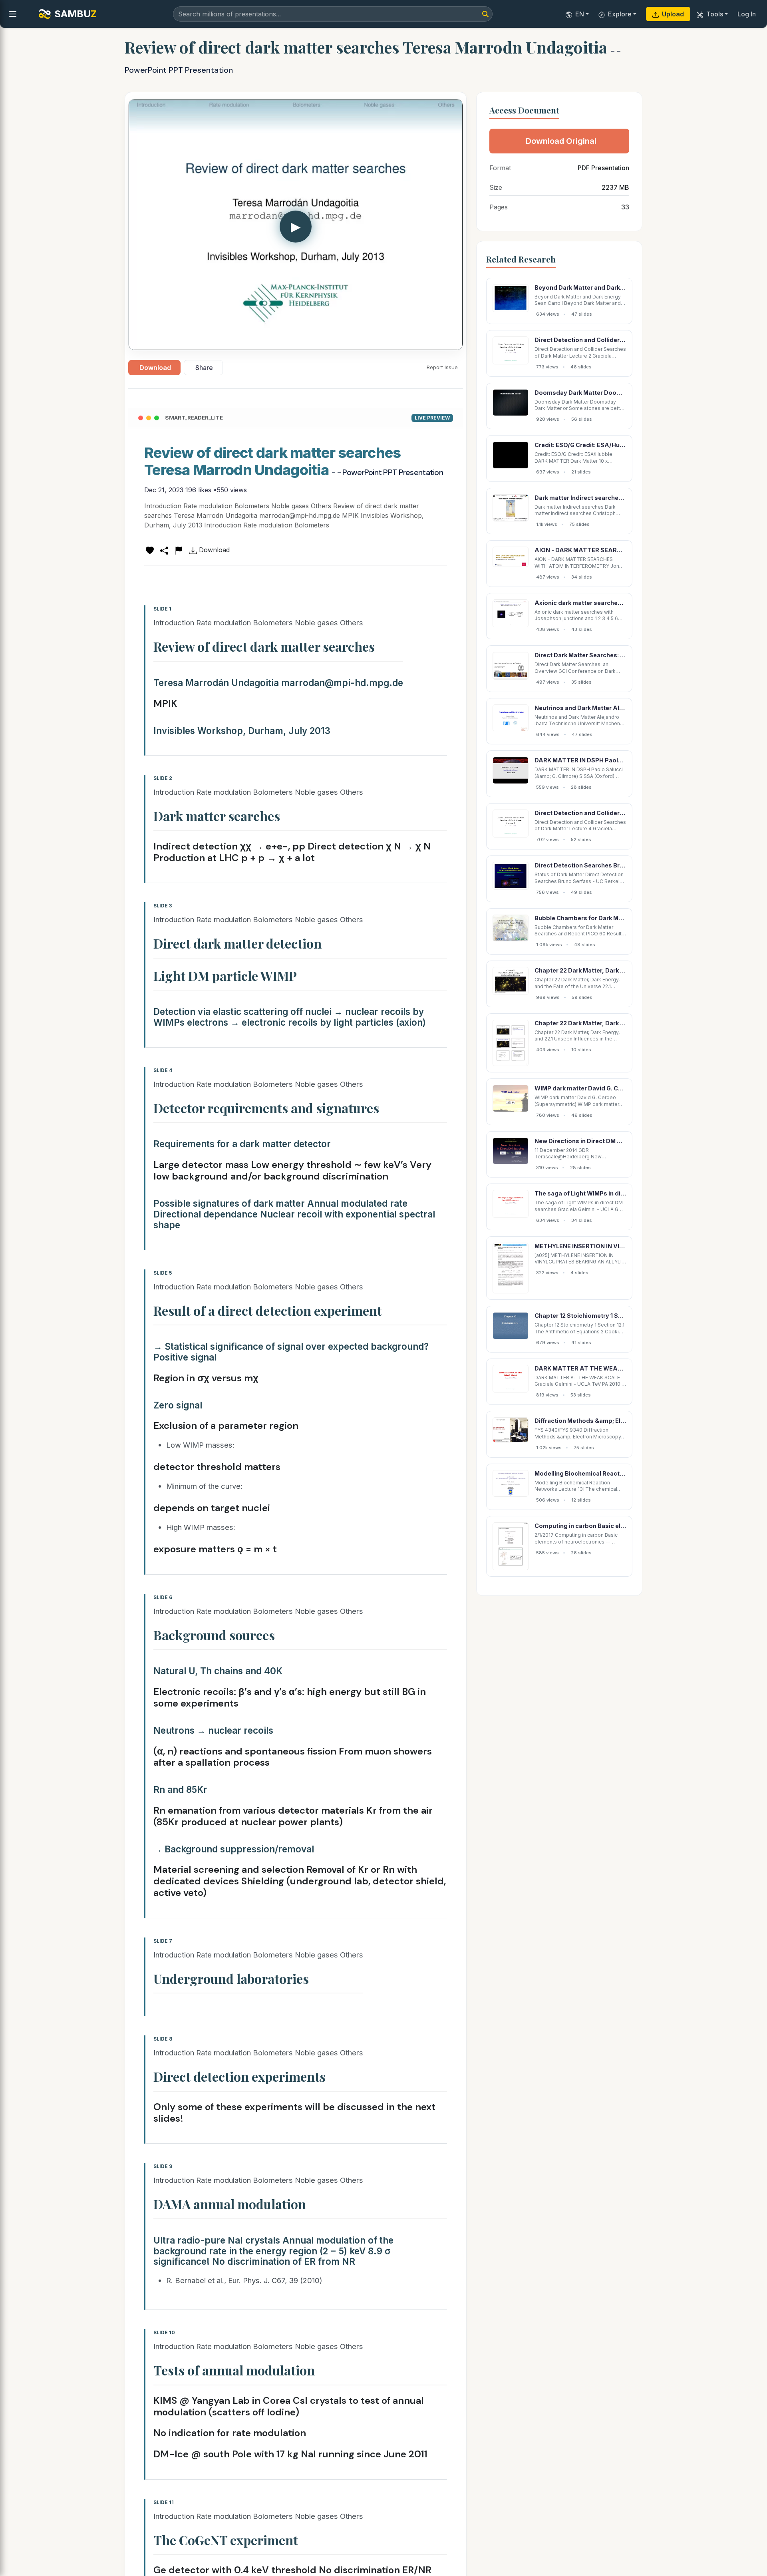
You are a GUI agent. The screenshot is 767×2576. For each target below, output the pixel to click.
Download (155, 368)
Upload (673, 14)
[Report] (179, 550)
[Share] (164, 550)
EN (580, 14)
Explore (620, 14)
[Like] (150, 550)
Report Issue (442, 367)
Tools (715, 14)
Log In (747, 14)
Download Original (561, 141)
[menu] (13, 14)
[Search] (485, 14)
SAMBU (76, 14)
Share (204, 368)
